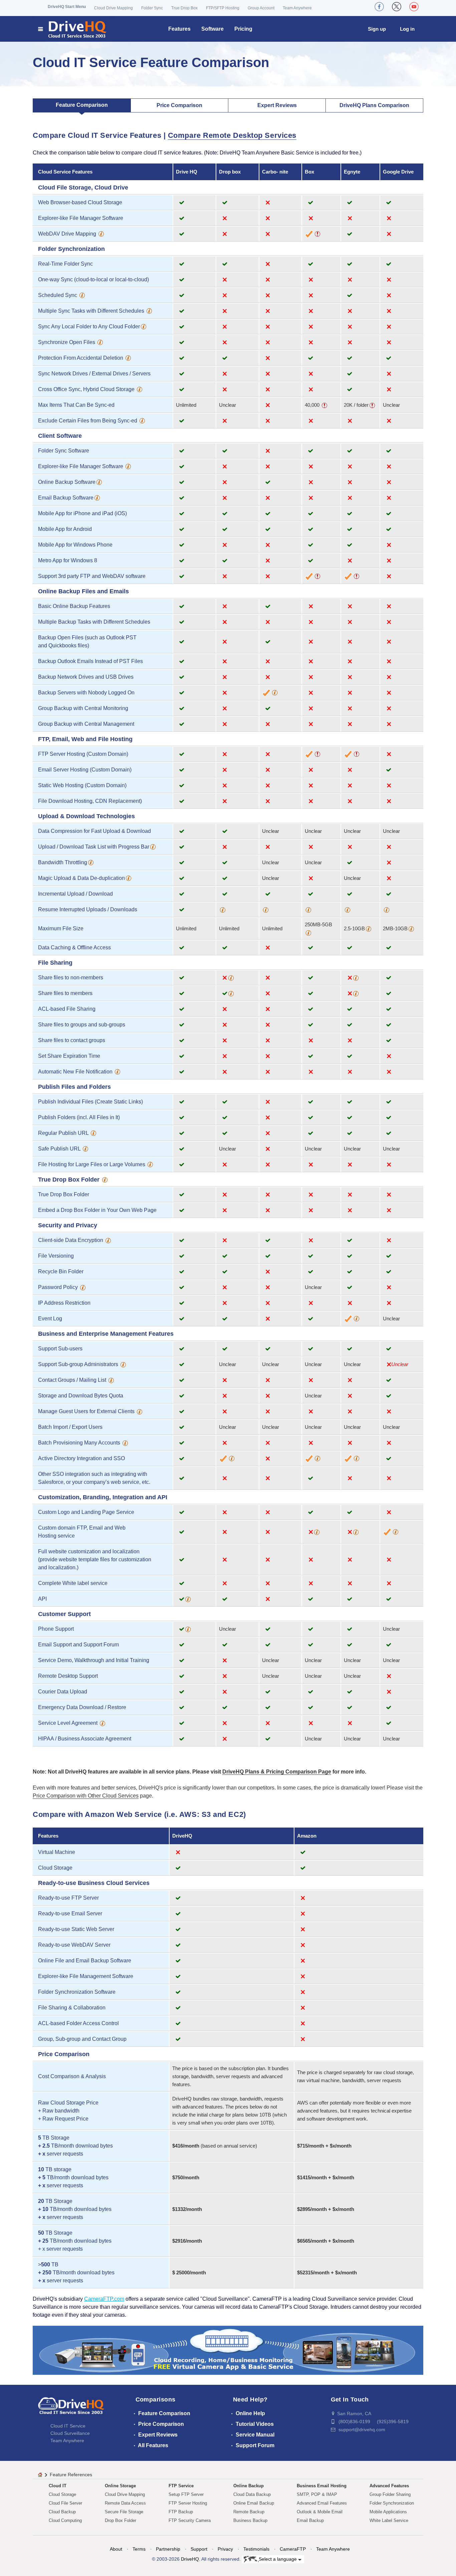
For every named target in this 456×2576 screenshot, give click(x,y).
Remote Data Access (125, 2503)
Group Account (261, 8)
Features (179, 29)
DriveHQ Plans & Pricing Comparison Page (277, 1772)
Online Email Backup (254, 2503)
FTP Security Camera (190, 2520)
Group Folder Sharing (390, 2494)
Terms (139, 2549)
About (116, 2549)
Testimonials (256, 2549)
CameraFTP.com (104, 2299)
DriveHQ (190, 2559)
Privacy (225, 2549)
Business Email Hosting (322, 2486)
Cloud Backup (62, 2512)
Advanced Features (389, 2486)
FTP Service (181, 2486)
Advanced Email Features (322, 2503)
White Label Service (389, 2520)
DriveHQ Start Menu (67, 7)
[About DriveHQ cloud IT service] (71, 2409)
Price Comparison (179, 105)
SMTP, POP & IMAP (317, 2494)
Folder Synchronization (392, 2503)
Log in (407, 29)
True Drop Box (184, 8)
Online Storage (120, 2486)
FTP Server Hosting (188, 2503)
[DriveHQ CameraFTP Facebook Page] (379, 7)
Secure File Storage (124, 2512)
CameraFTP (293, 2549)
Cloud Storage (62, 2494)
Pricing (243, 29)
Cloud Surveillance (70, 2433)
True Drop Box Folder (64, 1194)
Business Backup (250, 2520)
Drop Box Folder (121, 2520)
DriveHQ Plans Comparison (374, 105)
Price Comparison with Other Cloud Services (86, 1796)
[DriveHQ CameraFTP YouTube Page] (414, 7)
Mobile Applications (388, 2512)
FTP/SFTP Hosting (223, 8)
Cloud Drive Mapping (113, 8)
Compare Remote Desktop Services (232, 135)
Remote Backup (249, 2512)
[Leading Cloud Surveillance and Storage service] (228, 2350)
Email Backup (310, 2520)
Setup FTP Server (186, 2494)
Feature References (71, 2475)
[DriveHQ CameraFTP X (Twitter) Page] (397, 7)
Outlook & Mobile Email (320, 2512)
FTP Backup (181, 2512)
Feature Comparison (82, 105)
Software (212, 29)
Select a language (278, 2559)
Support (199, 2549)
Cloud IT (58, 2486)
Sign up (377, 29)
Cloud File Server (65, 2503)
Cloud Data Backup (252, 2494)
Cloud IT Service (68, 2426)
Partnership (168, 2549)
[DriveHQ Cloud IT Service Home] (73, 29)
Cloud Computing (65, 2520)
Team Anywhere (297, 8)
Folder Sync (152, 8)
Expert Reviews (277, 105)
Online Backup (249, 2486)
